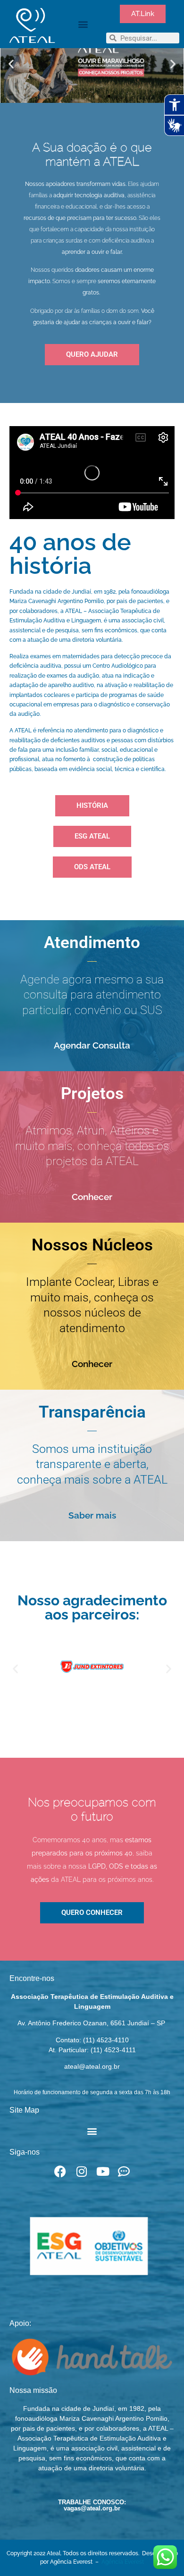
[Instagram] (81, 2171)
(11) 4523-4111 (113, 2050)
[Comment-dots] (124, 2171)
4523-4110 (113, 2040)
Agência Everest (123, 2562)
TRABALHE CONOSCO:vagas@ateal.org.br (92, 2505)
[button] (83, 24)
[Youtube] (103, 2171)
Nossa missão (33, 2390)
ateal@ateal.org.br (92, 2066)
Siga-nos (25, 2152)
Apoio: (20, 2323)
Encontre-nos (32, 1978)
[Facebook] (60, 2171)
